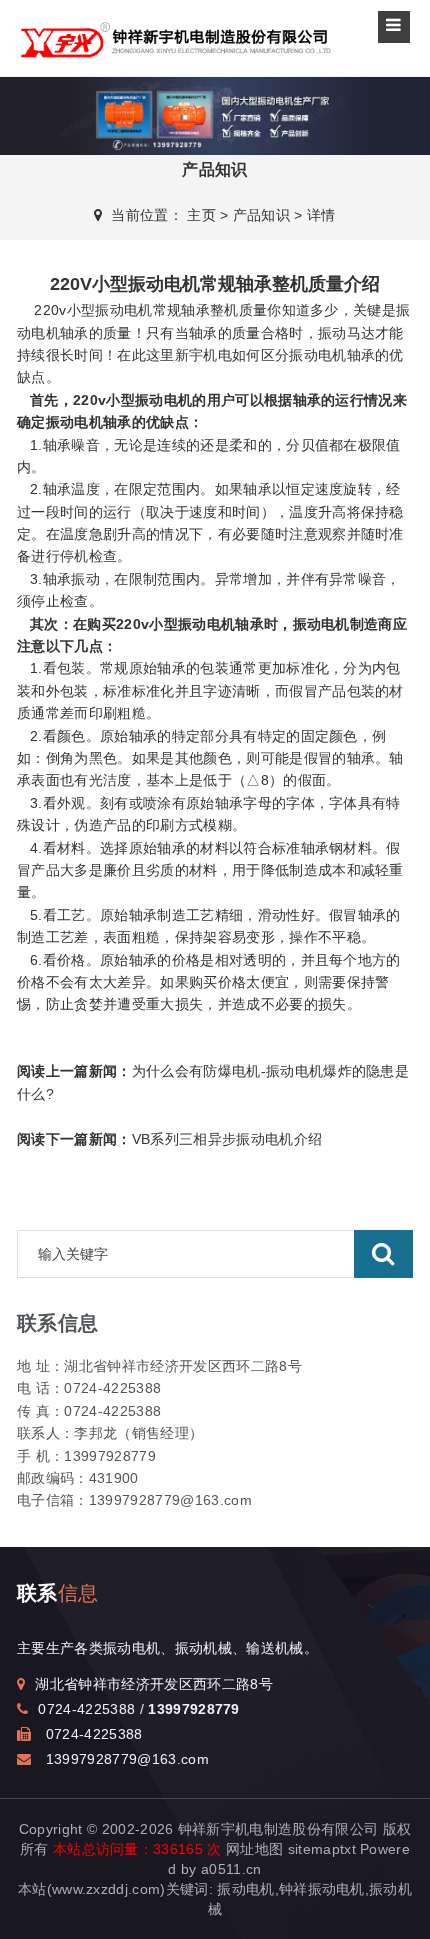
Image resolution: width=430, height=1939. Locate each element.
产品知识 (261, 215)
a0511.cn (231, 1869)
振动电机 (317, 355)
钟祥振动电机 (322, 1889)
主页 (201, 215)
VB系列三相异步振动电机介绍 (169, 1139)
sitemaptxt (322, 1849)
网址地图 (254, 1849)
